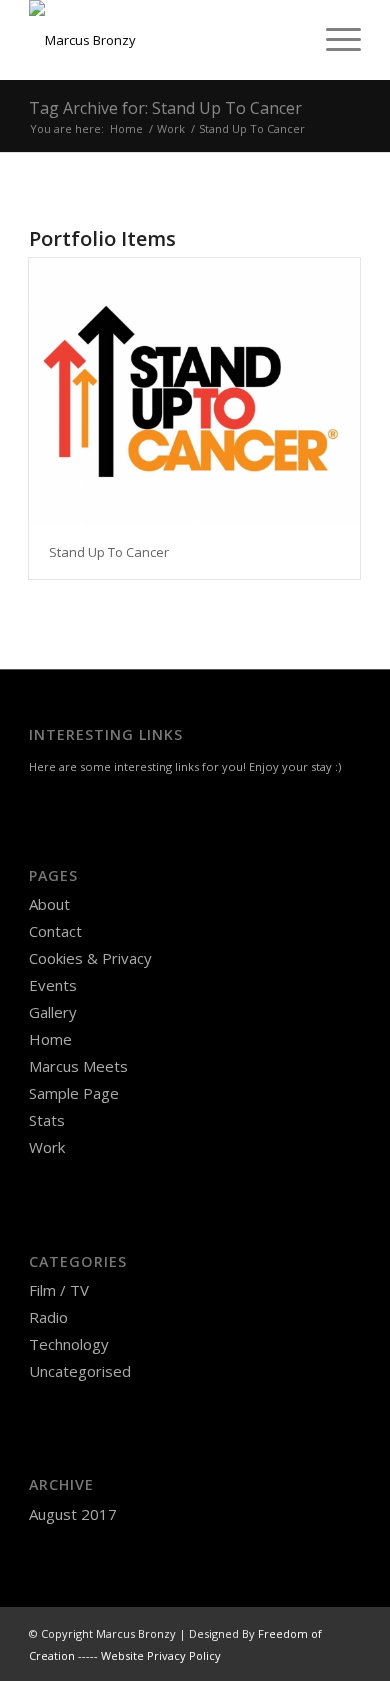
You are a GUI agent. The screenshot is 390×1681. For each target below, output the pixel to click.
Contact (55, 931)
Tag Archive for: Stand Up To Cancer (165, 108)
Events (53, 985)
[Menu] (333, 40)
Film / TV (59, 1290)
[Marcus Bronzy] (161, 40)
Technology (69, 1344)
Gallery (53, 1012)
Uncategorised (80, 1371)
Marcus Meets (78, 1066)
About (49, 904)
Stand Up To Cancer (109, 552)
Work (47, 1147)
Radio (48, 1317)
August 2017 (73, 1514)
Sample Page (74, 1093)
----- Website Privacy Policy (149, 1655)
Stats (47, 1120)
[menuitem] (333, 40)
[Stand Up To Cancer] (194, 391)
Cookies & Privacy (90, 958)
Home (50, 1039)
